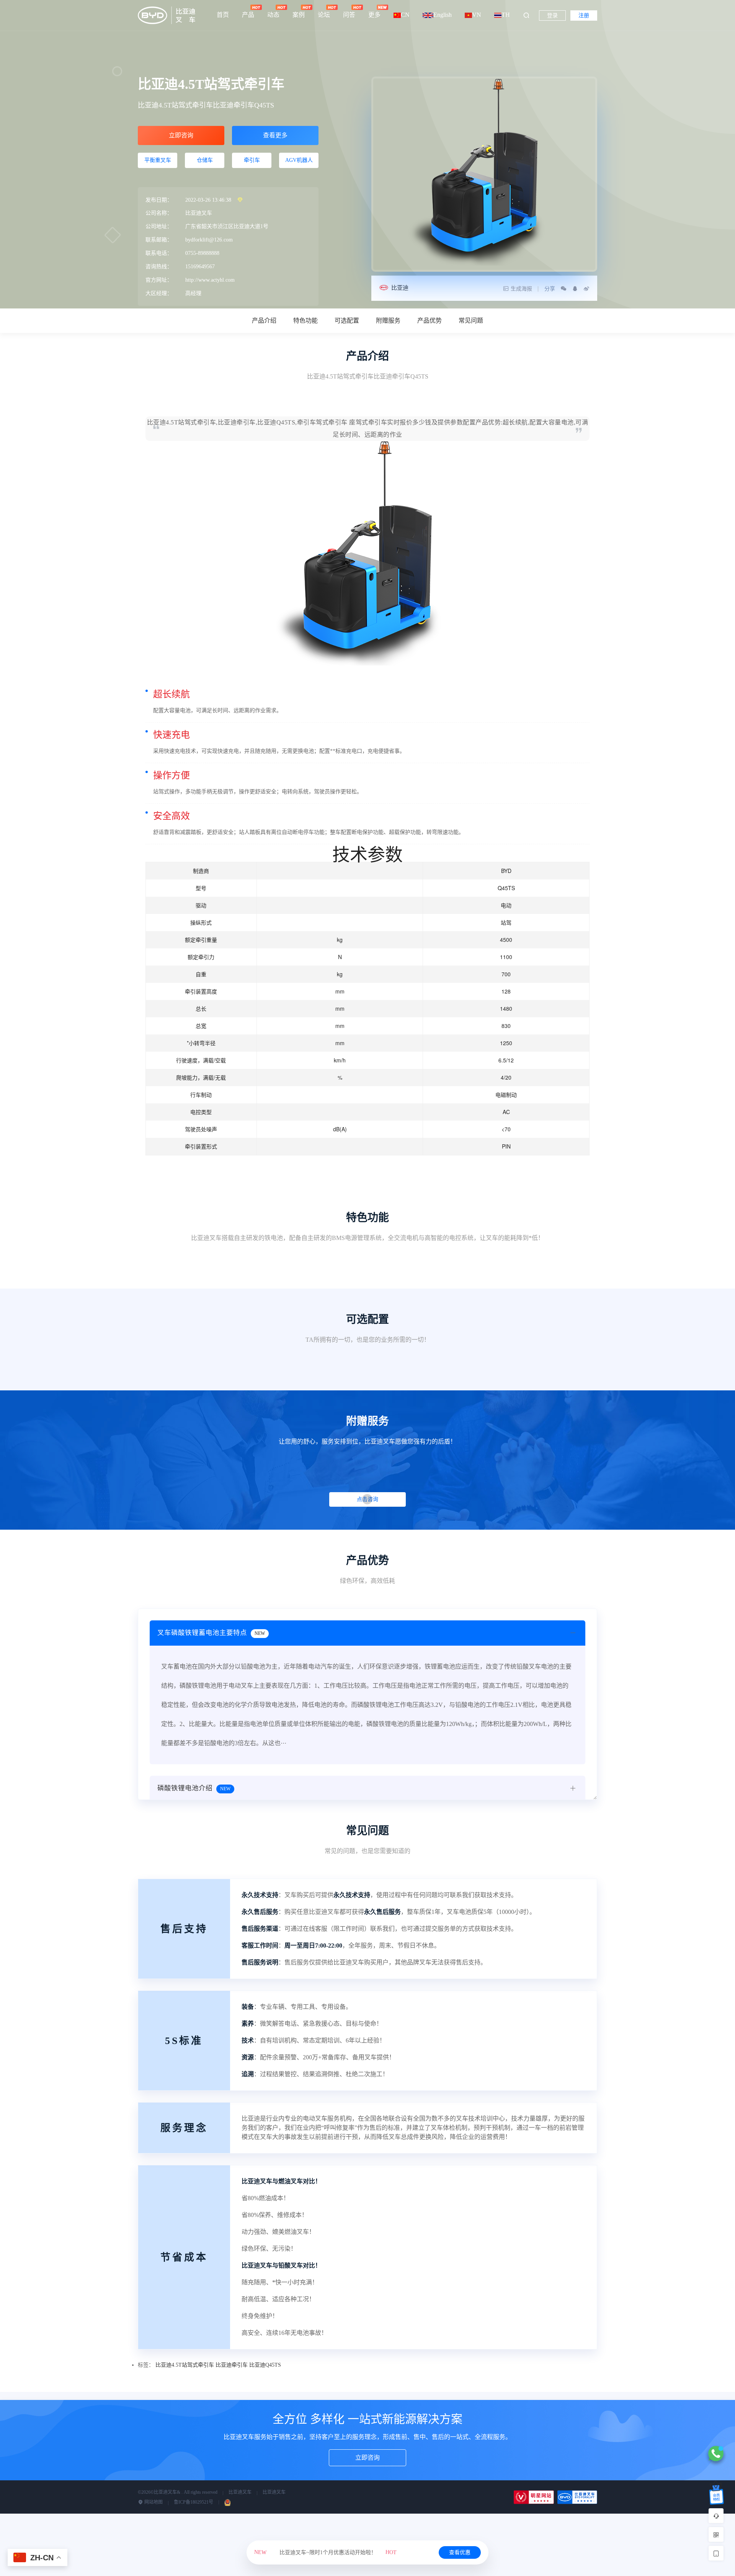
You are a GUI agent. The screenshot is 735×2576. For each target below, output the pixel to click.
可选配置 (347, 321)
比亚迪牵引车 (232, 2365)
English (443, 15)
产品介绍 (264, 321)
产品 (248, 15)
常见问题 (471, 321)
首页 (223, 15)
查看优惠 (460, 2552)
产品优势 (430, 321)
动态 (273, 15)
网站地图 (153, 2502)
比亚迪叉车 (240, 2492)
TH (506, 15)
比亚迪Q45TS (265, 2365)
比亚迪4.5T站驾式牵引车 (185, 2365)
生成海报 (521, 289)
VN (477, 15)
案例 (299, 15)
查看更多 (275, 135)
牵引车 (252, 160)
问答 (349, 15)
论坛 (324, 15)
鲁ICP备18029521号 (194, 2502)
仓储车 (205, 160)
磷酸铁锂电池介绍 (194, 1788)
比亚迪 (400, 288)
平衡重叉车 (158, 160)
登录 (552, 15)
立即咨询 (181, 135)
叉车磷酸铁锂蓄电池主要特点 (211, 1633)
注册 (584, 15)
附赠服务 (388, 321)
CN (405, 15)
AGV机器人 (299, 160)
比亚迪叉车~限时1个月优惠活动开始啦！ (325, 2552)
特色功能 (305, 321)
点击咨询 (367, 1499)
